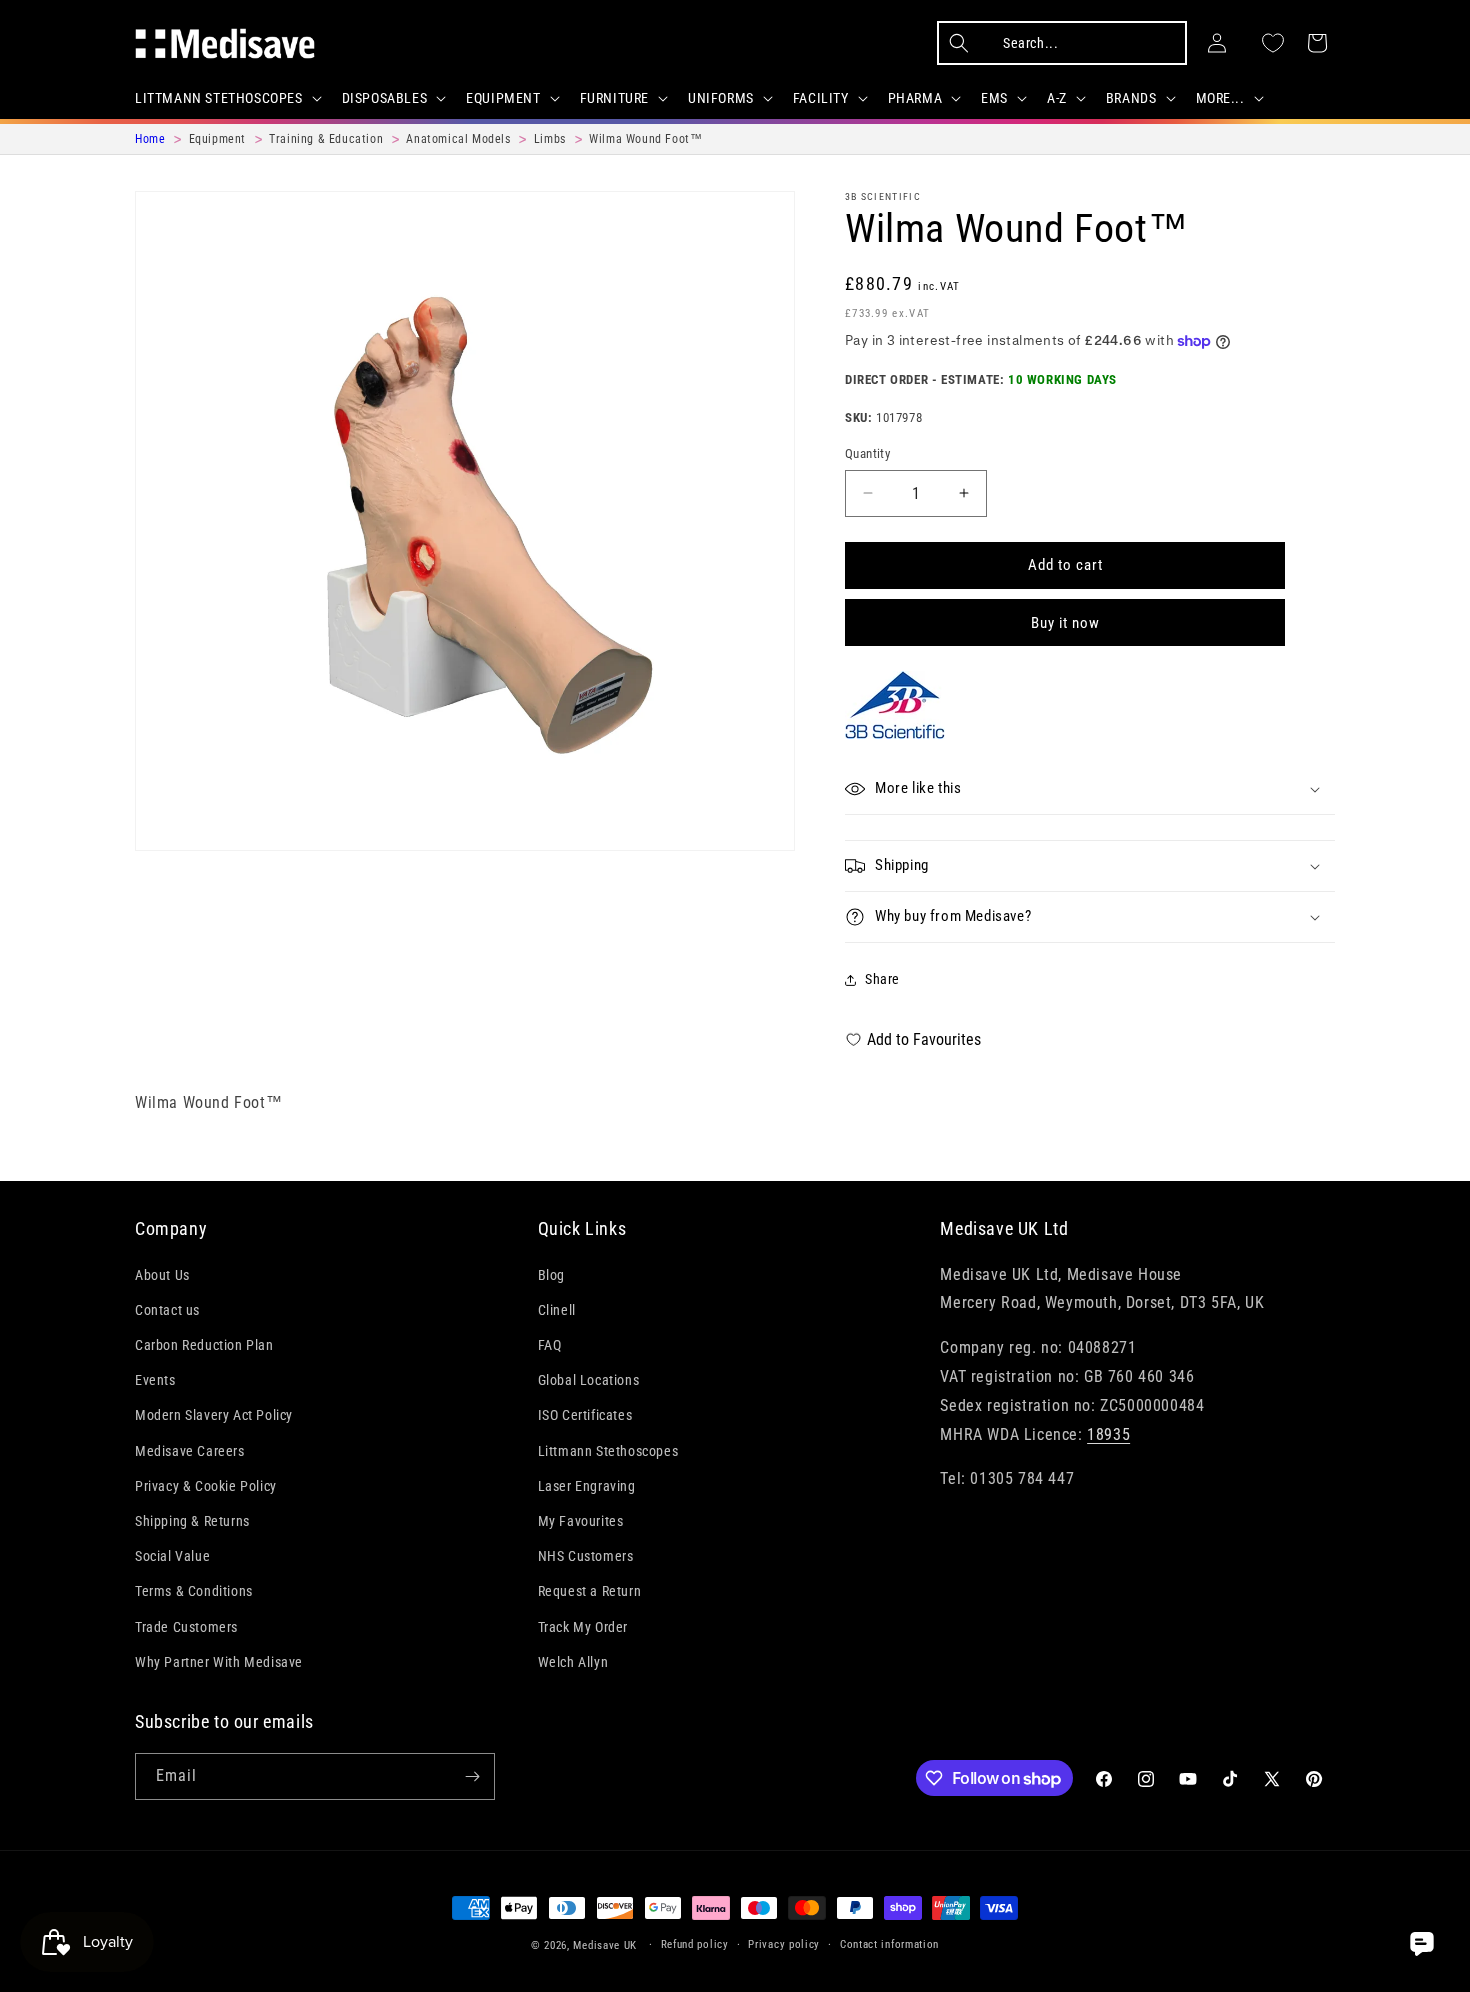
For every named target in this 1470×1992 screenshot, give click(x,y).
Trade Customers (186, 1627)
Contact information (889, 1944)
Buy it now (1065, 623)
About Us (162, 1275)
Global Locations (589, 1380)
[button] (226, 98)
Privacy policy (784, 1944)
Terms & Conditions (194, 1591)
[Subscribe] (472, 1776)
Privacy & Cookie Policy (206, 1486)
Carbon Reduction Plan (204, 1345)
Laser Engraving (587, 1486)
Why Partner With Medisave (219, 1662)
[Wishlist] (1273, 43)
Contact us (167, 1310)
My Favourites (581, 1521)
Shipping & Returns (192, 1521)
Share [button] (882, 979)
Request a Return (590, 1591)
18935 (1108, 1434)
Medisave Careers (190, 1451)
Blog (551, 1275)
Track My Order (583, 1627)
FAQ (550, 1345)
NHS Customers (586, 1556)
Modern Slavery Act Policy (214, 1415)
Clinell (557, 1310)
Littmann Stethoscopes (608, 1451)
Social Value (172, 1556)
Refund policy (695, 1944)
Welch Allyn (573, 1662)
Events (155, 1380)
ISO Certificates (585, 1415)
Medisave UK (605, 1945)
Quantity (867, 453)
